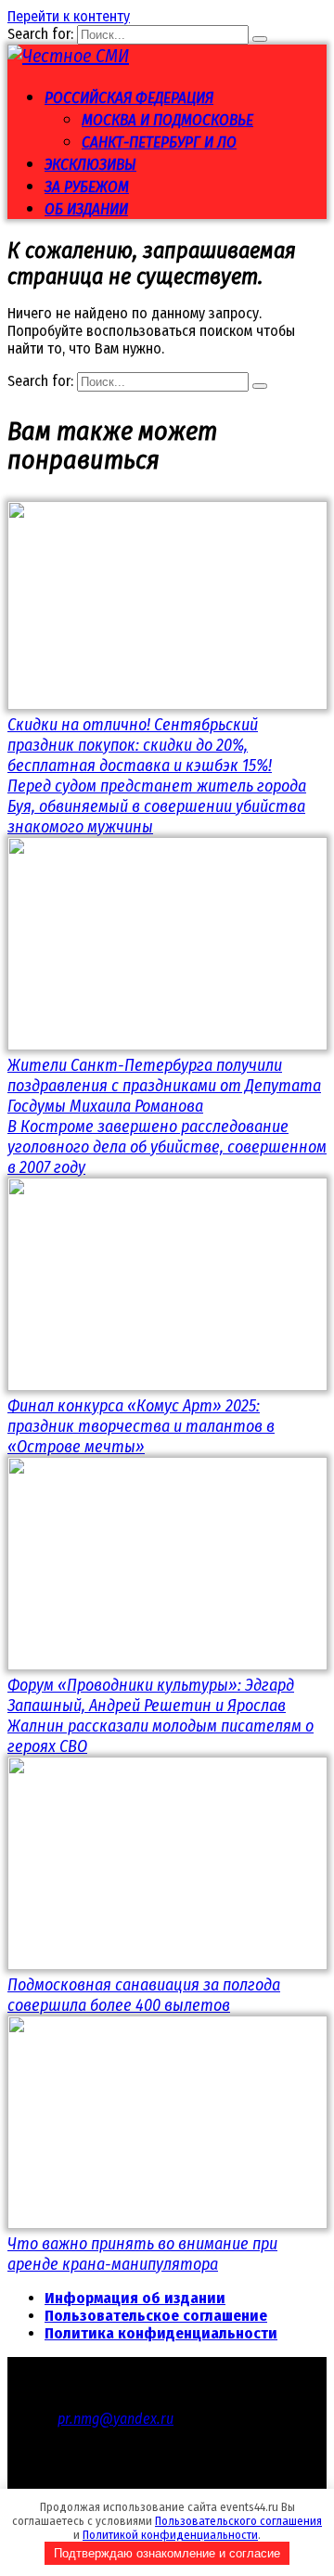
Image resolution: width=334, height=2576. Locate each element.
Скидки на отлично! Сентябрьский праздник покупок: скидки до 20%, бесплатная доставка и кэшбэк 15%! (140, 745)
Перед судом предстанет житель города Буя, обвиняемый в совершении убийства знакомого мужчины (157, 806)
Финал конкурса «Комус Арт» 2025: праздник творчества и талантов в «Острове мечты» (141, 1426)
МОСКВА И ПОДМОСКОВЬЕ (167, 120)
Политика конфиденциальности (161, 2333)
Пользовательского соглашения (238, 2521)
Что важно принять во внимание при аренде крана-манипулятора (142, 2254)
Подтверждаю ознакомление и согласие (167, 2553)
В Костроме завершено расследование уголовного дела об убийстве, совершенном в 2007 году (167, 1147)
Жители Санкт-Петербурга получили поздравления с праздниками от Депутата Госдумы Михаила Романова (164, 1086)
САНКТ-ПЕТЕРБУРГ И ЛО (159, 142)
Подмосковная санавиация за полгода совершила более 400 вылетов (144, 1995)
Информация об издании (135, 2298)
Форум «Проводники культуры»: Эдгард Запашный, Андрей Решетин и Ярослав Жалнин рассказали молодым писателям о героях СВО (161, 1716)
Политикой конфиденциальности (170, 2535)
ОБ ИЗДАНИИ (86, 209)
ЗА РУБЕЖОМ (87, 187)
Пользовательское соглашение (156, 2316)
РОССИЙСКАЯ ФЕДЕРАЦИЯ (129, 98)
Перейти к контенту (69, 16)
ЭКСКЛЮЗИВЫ (90, 165)
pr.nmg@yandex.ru (116, 2419)
